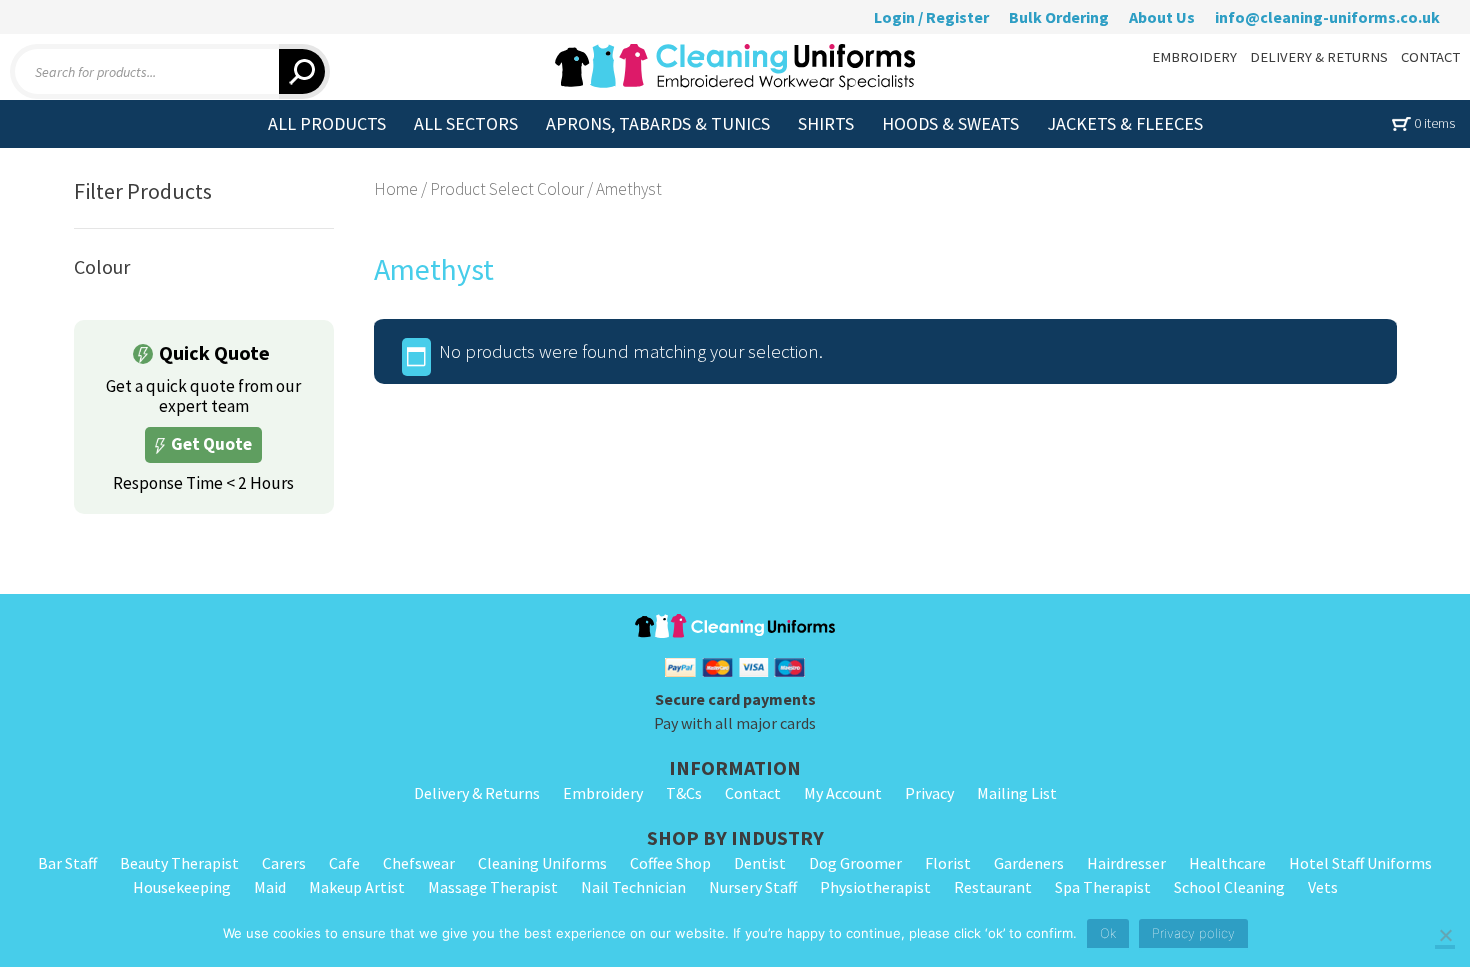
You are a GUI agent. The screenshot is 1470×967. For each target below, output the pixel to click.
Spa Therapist (1103, 887)
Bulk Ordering (1059, 17)
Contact (753, 793)
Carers (284, 863)
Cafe (344, 863)
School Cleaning (1229, 887)
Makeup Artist (357, 887)
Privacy (929, 793)
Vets (1323, 887)
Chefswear (419, 863)
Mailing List (1017, 793)
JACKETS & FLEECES (1125, 123)
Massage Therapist (493, 887)
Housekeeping (182, 887)
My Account (843, 793)
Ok (1108, 933)
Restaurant (993, 887)
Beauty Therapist (179, 863)
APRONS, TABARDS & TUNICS (658, 123)
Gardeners (1029, 863)
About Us (1162, 17)
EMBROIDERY (1194, 57)
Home (396, 189)
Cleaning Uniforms (542, 863)
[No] (1445, 937)
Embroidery (603, 793)
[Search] (304, 71)
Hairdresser (1126, 863)
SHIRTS (826, 123)
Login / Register (931, 17)
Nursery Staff (753, 887)
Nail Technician (633, 887)
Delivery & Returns (477, 793)
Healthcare (1227, 863)
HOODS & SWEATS (950, 123)
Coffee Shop (670, 863)
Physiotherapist (875, 887)
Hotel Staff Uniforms (1360, 863)
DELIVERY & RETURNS (1319, 57)
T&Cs (684, 793)
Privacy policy (1193, 933)
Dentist (760, 863)
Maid (270, 887)
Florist (948, 863)
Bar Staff (67, 863)
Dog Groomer (855, 863)
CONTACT (1430, 57)
